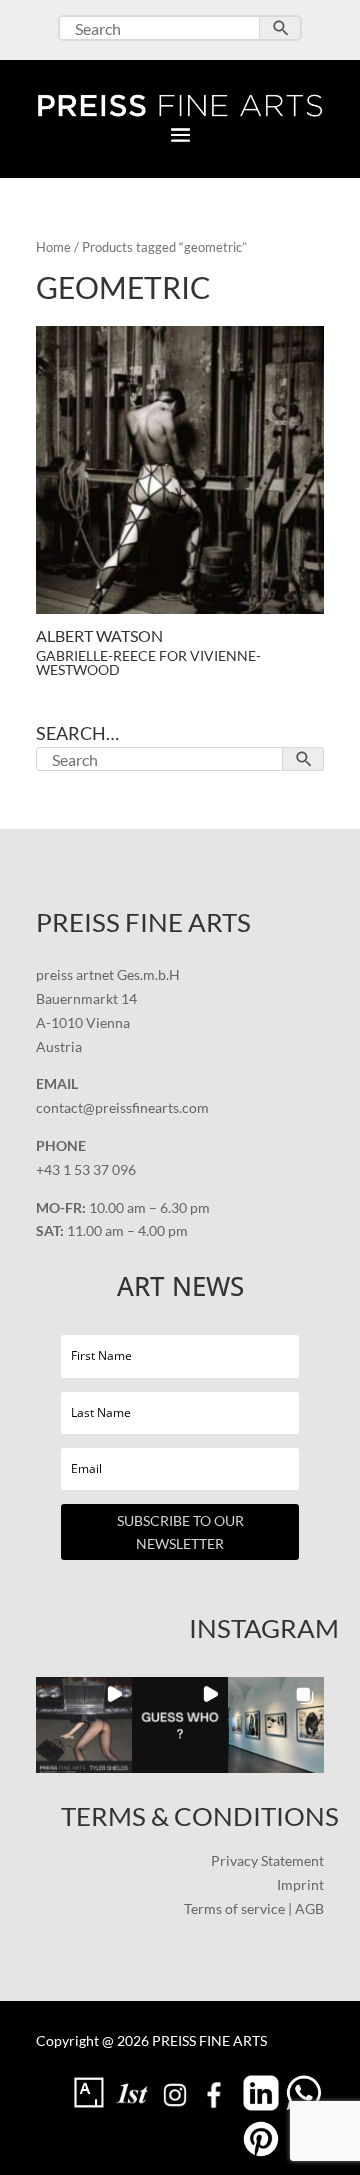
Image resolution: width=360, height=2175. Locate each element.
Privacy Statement (267, 1860)
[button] (84, 1725)
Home (53, 247)
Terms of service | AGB (254, 1908)
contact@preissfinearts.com (122, 1107)
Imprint (300, 1884)
